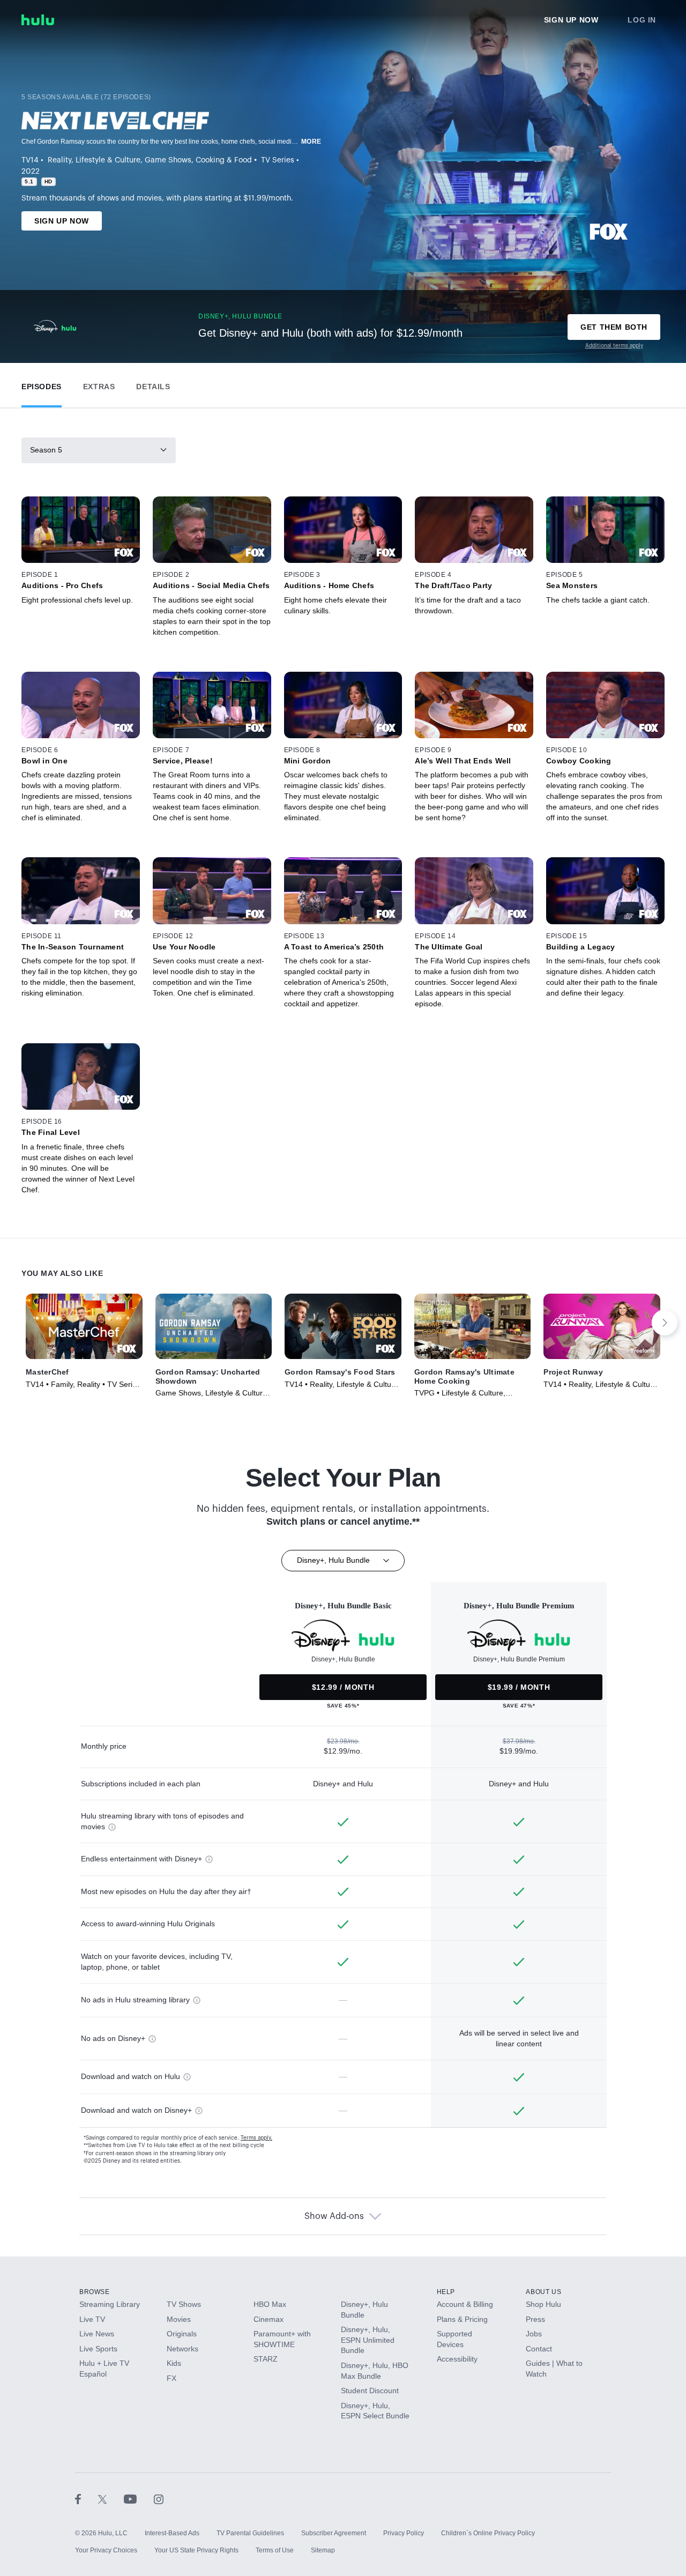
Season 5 (46, 450)
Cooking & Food (224, 160)
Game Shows (168, 160)
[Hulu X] (111, 2499)
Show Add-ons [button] (334, 2216)
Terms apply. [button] (256, 2138)
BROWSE (95, 2292)
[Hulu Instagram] (159, 2499)
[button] (42, 384)
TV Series (278, 160)
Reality (59, 160)
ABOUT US (543, 2292)
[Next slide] (665, 1323)
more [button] (311, 142)
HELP (446, 2292)
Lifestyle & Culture (108, 160)
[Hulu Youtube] (139, 2499)
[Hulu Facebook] (87, 2499)
